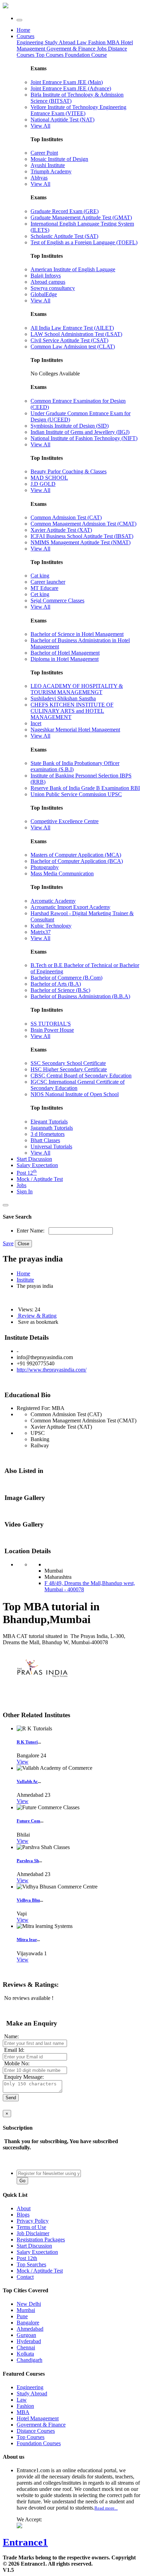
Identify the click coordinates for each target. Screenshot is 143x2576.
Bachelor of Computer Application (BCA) (77, 861)
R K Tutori (27, 1742)
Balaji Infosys (46, 276)
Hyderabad (29, 2341)
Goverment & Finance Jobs (77, 49)
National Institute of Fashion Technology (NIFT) (84, 438)
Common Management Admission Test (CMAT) (83, 524)
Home (23, 30)
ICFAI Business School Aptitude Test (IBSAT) (82, 536)
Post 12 (27, 1173)
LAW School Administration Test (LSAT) (76, 334)
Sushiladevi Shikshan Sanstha (63, 698)
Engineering (31, 42)
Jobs (22, 1185)
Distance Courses (36, 2431)
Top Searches (31, 2264)
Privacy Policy (33, 2221)
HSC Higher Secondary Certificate (69, 1069)
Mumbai (26, 2310)
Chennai (26, 2347)
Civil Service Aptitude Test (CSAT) (69, 340)
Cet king (40, 594)
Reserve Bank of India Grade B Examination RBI (85, 788)
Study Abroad (61, 42)
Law (82, 42)
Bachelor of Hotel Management (65, 653)
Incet (36, 723)
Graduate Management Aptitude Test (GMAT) (81, 217)
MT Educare (44, 588)
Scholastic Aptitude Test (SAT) (64, 236)
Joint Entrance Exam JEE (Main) (67, 82)
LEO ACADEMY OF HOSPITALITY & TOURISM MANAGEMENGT (77, 689)
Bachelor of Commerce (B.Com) (66, 978)
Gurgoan (26, 2335)
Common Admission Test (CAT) (66, 517)
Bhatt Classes (45, 1140)
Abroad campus (48, 282)
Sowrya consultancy (53, 288)
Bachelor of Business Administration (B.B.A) (80, 996)
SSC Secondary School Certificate (68, 1063)
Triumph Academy (51, 171)
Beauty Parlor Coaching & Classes (69, 471)
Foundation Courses (39, 2443)
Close (23, 1244)
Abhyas (39, 178)
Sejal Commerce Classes (57, 600)
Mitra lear (27, 1940)
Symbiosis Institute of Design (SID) (70, 426)
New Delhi (29, 2304)
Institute (25, 1280)
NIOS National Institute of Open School (75, 1094)
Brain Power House (52, 1030)
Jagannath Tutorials (52, 1128)
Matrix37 (41, 932)
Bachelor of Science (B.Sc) (60, 990)
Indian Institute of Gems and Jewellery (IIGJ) (80, 432)
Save (8, 1243)
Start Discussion (34, 1159)
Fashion (98, 42)
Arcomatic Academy (53, 901)
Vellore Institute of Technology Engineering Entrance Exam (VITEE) (78, 110)
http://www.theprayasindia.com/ (52, 1370)
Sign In (25, 1191)
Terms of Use (31, 2227)
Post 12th (27, 2258)
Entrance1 (25, 2542)
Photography (45, 867)
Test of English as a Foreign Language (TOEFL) (84, 242)
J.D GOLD (43, 484)
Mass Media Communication (62, 873)
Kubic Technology (51, 926)
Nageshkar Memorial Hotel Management (75, 730)
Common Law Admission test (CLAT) (73, 347)
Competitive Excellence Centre (65, 821)
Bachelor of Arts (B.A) (56, 984)
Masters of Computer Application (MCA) (76, 855)
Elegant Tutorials (49, 1122)
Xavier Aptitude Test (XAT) (61, 530)
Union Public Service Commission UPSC (76, 794)
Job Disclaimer (33, 2233)
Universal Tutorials (51, 1146)
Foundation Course (86, 55)
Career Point (44, 153)
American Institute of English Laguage (73, 269)
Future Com (28, 1821)
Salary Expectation (37, 1165)
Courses (26, 36)
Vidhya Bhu (28, 1900)
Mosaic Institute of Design (59, 159)
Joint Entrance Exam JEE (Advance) (71, 88)
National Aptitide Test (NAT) (62, 120)
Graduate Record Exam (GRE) (65, 211)
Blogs (23, 2215)
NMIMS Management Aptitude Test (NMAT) (81, 542)
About (24, 2208)
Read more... (106, 2508)
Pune (22, 2316)
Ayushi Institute (48, 165)
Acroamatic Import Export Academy (70, 907)
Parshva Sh (28, 1861)
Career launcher (48, 582)
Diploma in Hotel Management (65, 659)
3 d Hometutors (48, 1134)
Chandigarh (30, 2360)
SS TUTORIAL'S (51, 1024)
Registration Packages (41, 2240)
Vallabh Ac (27, 1781)
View (23, 1762)
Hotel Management (38, 2418)
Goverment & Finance (41, 2425)
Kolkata (25, 2354)
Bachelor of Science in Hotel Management (77, 634)
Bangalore (28, 2323)
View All (40, 126)
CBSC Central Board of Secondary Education (81, 1076)
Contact (25, 2277)
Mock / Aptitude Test (40, 1179)
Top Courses (50, 55)
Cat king (40, 576)
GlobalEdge (44, 294)
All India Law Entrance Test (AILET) (72, 328)
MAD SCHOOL (49, 478)
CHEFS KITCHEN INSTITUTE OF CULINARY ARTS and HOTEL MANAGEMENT (72, 711)
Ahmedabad (30, 2329)
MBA (114, 42)
